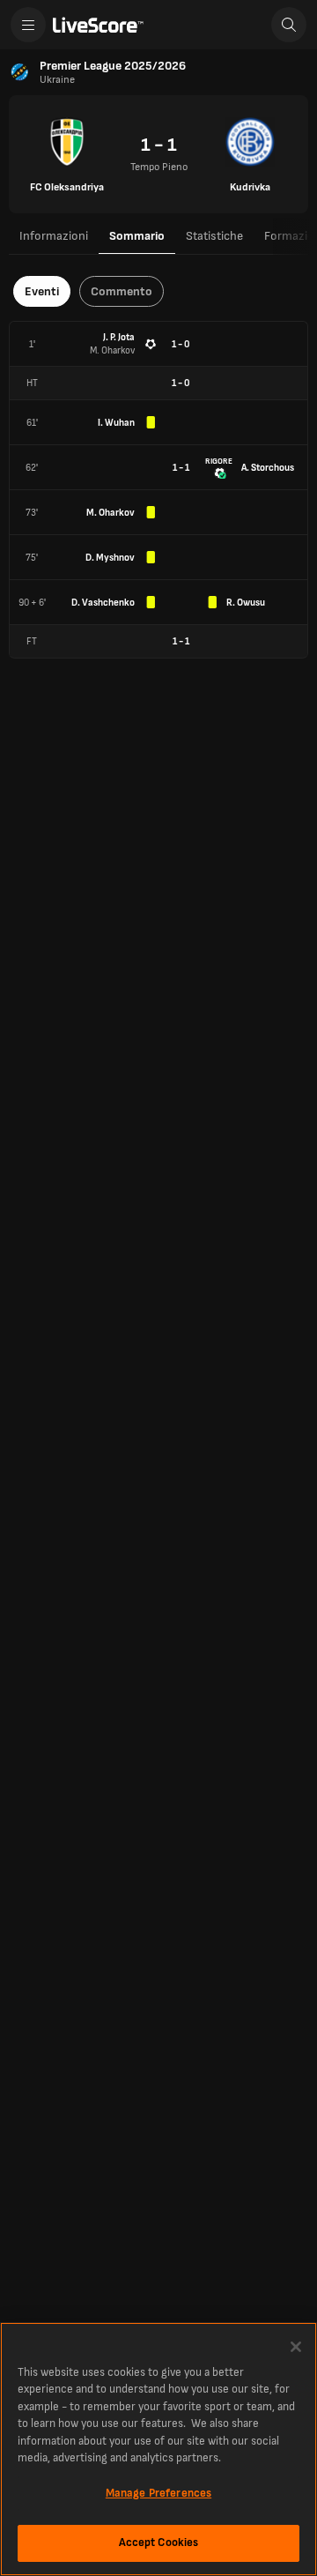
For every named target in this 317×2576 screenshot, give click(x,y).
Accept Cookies (159, 2542)
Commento (122, 291)
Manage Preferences (158, 2493)
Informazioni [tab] (54, 236)
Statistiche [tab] (214, 236)
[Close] (296, 2347)
